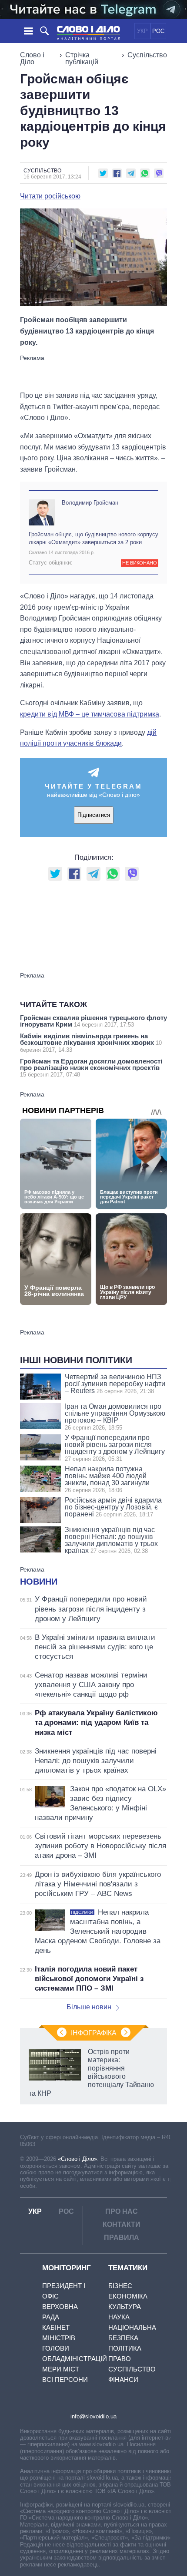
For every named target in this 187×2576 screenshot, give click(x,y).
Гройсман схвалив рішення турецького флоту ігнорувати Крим (93, 1021)
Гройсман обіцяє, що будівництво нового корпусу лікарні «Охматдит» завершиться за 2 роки (93, 538)
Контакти (122, 2224)
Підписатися (94, 815)
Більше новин (89, 2007)
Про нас (122, 2211)
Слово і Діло (32, 58)
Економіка (128, 2296)
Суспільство (147, 55)
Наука (119, 2317)
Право (120, 2359)
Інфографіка (94, 2033)
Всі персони (65, 2379)
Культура (125, 2307)
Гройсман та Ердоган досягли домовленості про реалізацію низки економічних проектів (91, 1068)
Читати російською (50, 196)
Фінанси (123, 2379)
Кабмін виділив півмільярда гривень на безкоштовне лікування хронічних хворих (91, 1043)
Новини (39, 1582)
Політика (125, 2348)
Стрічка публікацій (82, 58)
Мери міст (61, 2369)
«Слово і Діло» (77, 2159)
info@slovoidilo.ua (93, 2416)
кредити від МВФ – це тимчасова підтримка (90, 714)
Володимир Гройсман (90, 503)
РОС (158, 31)
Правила (122, 2237)
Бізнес (120, 2286)
